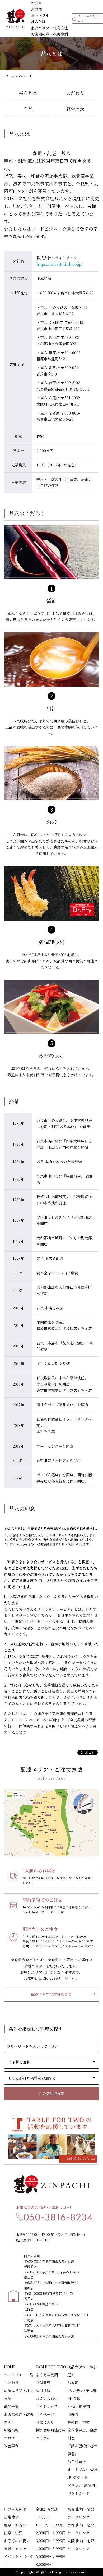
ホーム (10, 76)
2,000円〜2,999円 (51, 2533)
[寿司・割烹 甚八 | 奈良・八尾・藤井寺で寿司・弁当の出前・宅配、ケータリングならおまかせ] (16, 19)
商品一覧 (11, 2406)
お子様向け (77, 2462)
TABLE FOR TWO (51, 2367)
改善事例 (11, 2446)
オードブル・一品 (19, 2375)
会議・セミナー (17, 2549)
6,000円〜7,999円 (51, 2556)
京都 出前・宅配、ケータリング (83, 2529)
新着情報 (11, 2430)
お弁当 (36, 3)
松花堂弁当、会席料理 (82, 2434)
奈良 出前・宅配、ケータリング (83, 2513)
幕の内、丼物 (78, 2422)
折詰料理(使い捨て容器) (83, 2450)
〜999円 (43, 2517)
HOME (10, 2367)
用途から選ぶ (15, 2509)
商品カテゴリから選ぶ (82, 2371)
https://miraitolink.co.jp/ (60, 264)
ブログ (10, 2438)
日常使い (11, 2517)
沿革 (28, 109)
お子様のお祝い (17, 2541)
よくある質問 (47, 2375)
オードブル (40, 15)
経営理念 (75, 109)
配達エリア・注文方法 (49, 28)
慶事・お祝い (15, 2525)
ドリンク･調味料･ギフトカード (82, 2489)
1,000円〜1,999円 (50, 2525)
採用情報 (43, 2390)
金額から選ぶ (47, 2509)
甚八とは (38, 22)
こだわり (75, 93)
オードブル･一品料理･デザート (83, 2473)
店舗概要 (43, 2383)
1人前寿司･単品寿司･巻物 (82, 2394)
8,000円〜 (44, 2564)
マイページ (45, 2414)
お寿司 (36, 9)
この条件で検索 (51, 2093)
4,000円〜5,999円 (51, 2549)
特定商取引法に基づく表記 (50, 2434)
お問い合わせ (47, 2398)
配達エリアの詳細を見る (51, 1994)
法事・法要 (13, 2533)
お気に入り (45, 2422)
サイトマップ (46, 2406)
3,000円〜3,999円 (51, 2541)
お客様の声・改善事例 (49, 34)
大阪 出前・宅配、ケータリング (83, 2545)
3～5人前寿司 (79, 2406)
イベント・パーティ (19, 2560)
